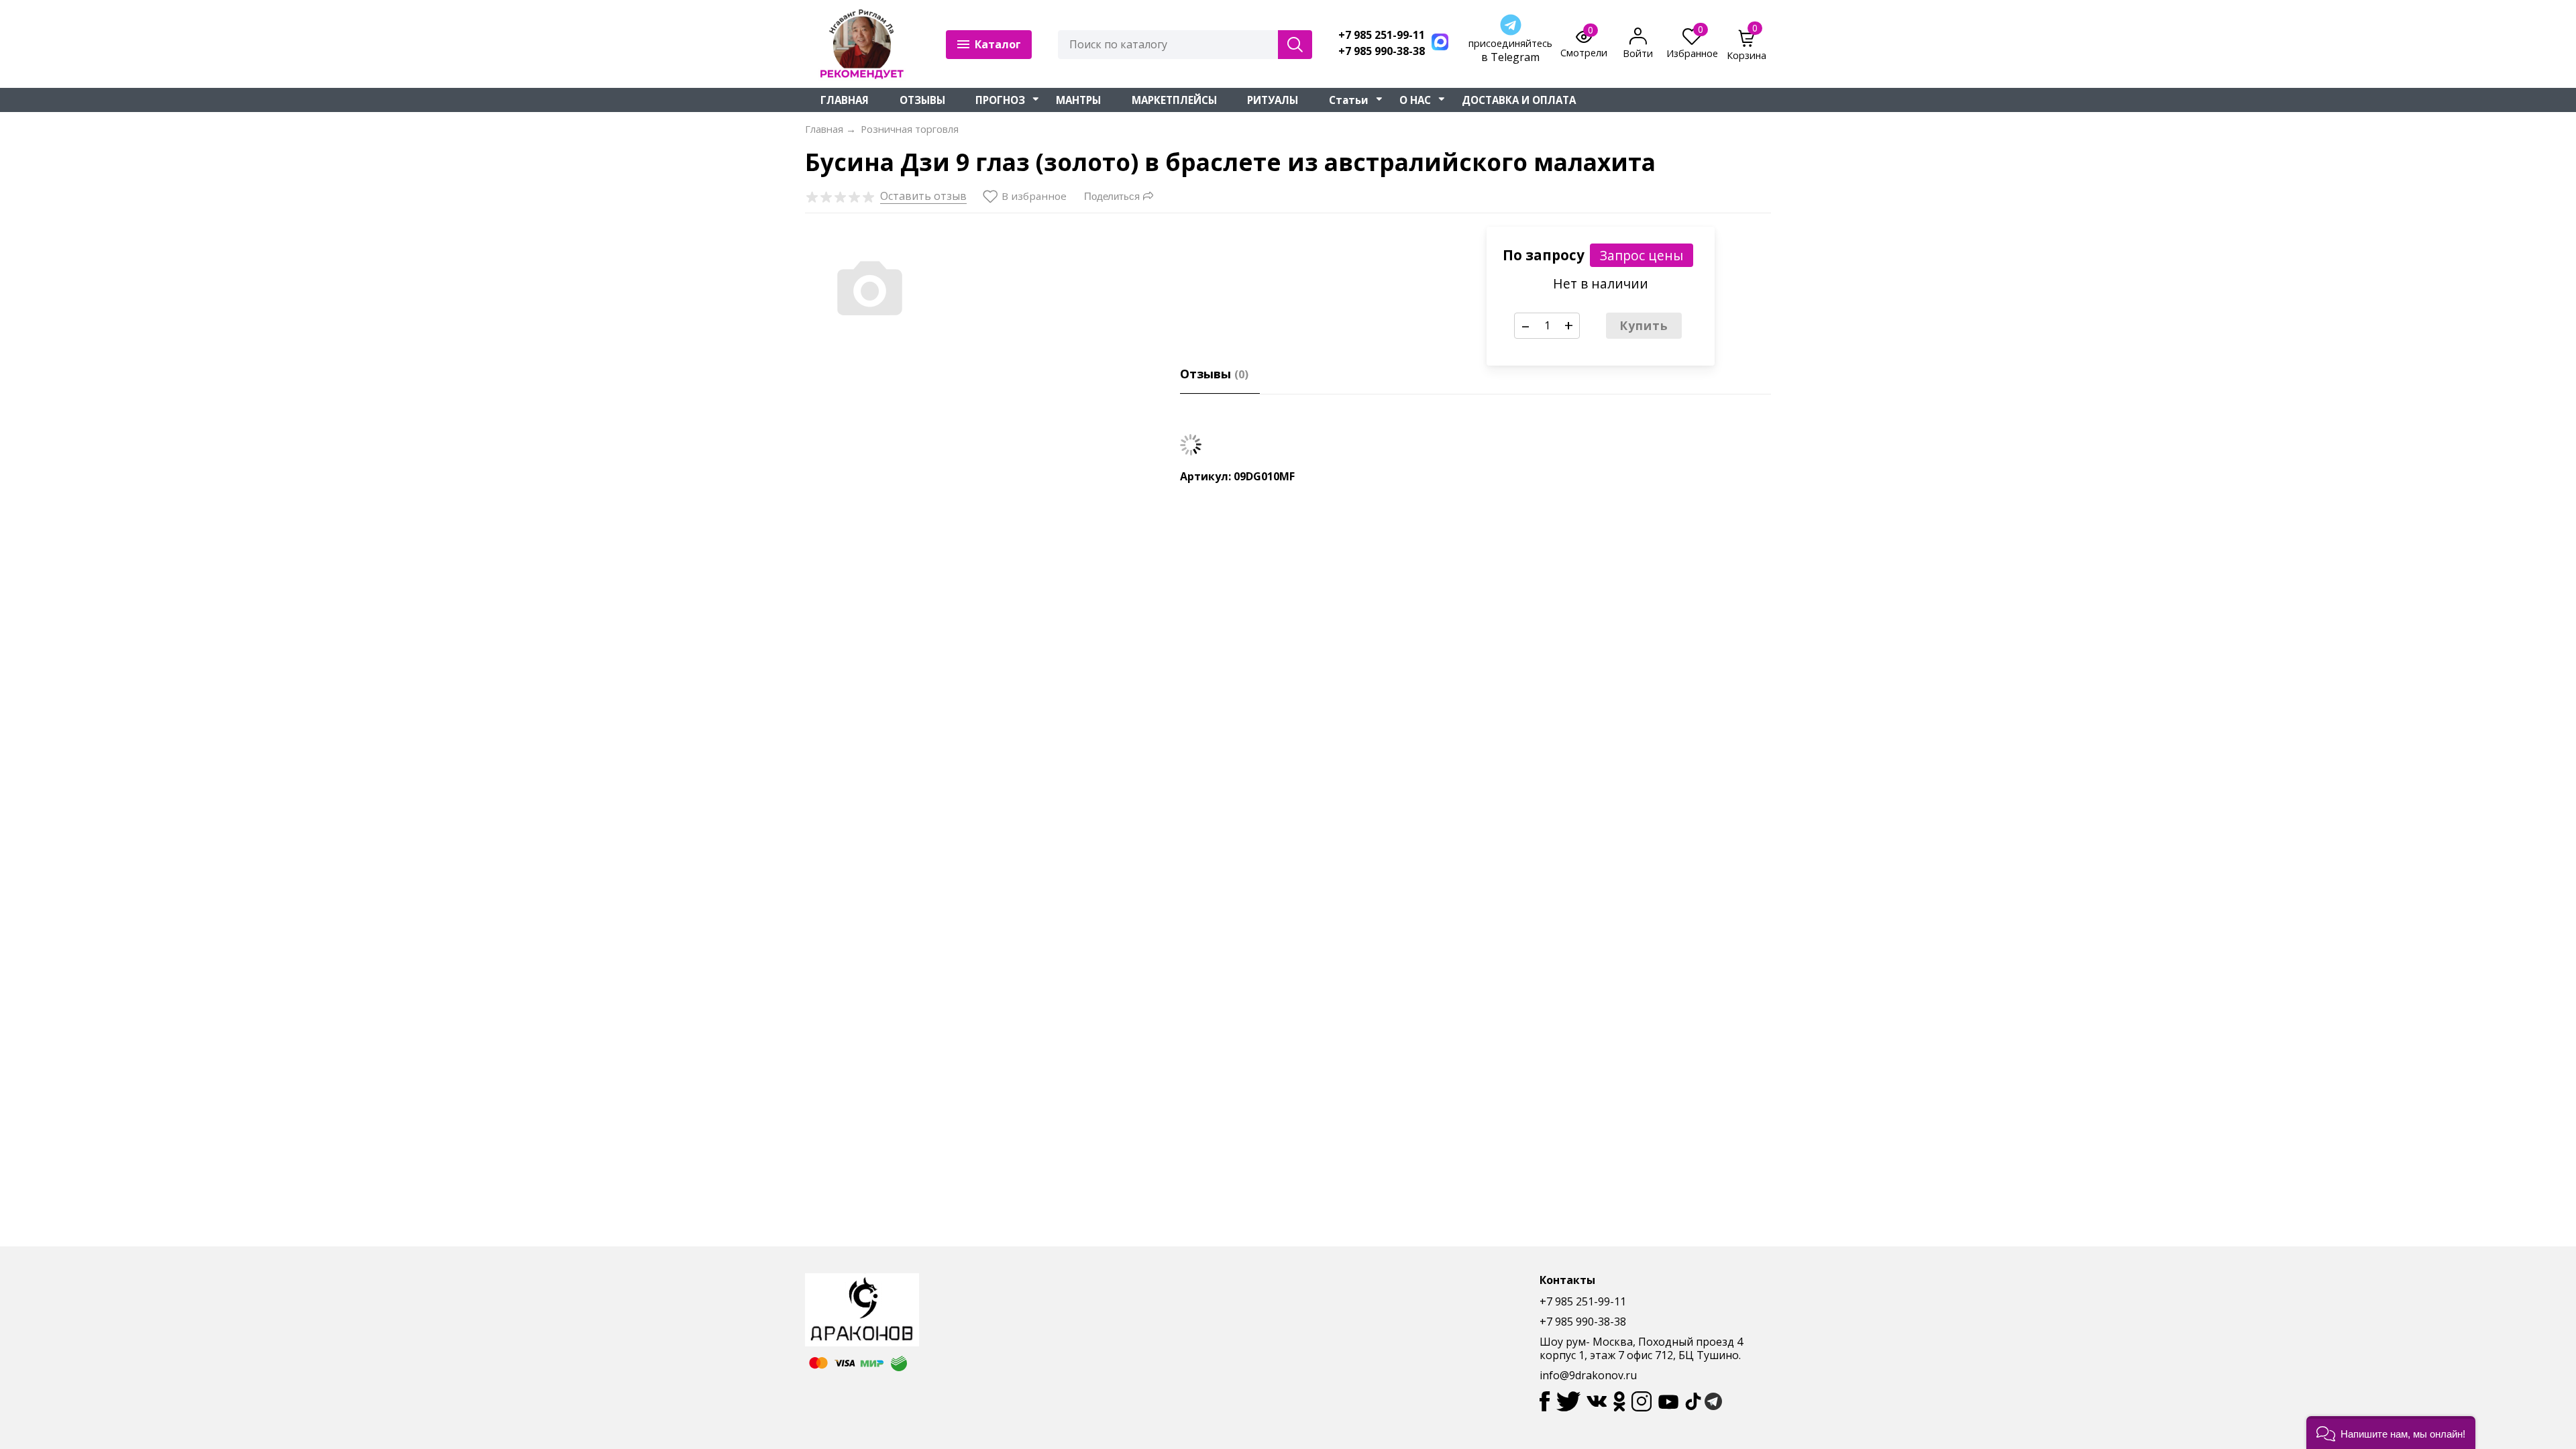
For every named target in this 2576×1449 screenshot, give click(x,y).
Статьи (1349, 100)
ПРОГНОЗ (1000, 100)
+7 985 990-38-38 (1382, 51)
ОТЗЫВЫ (922, 100)
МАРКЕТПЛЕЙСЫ (1174, 100)
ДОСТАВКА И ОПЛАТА (1519, 100)
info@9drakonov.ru (1588, 1375)
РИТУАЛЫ (1273, 100)
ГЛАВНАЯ (845, 100)
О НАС (1415, 100)
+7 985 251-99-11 (1382, 35)
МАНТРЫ (1078, 100)
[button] (2391, 1433)
